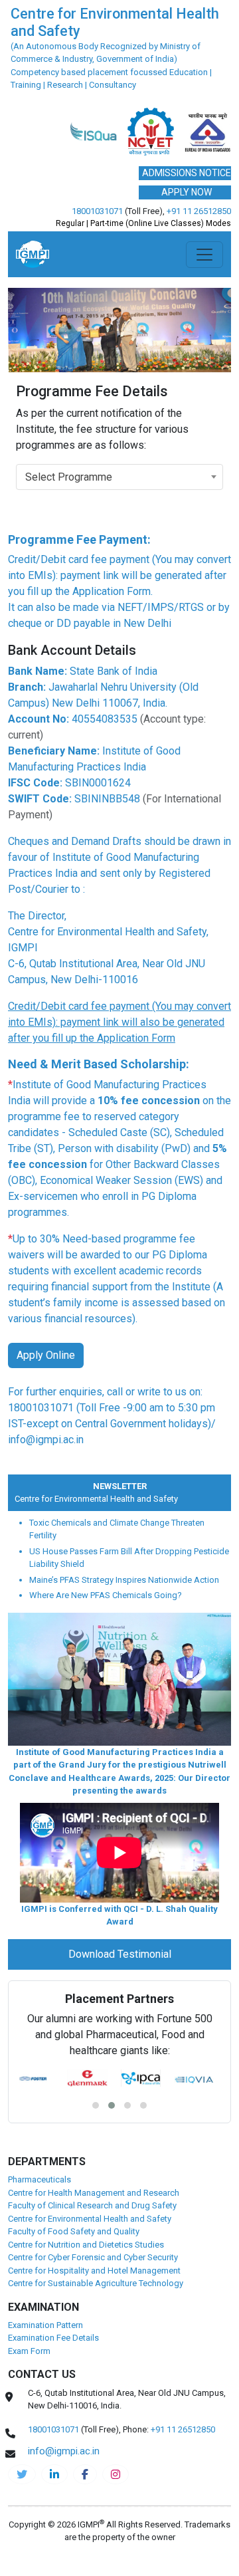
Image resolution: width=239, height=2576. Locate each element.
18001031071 (97, 211)
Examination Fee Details (53, 2338)
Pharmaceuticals (40, 2179)
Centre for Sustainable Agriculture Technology (96, 2283)
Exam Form (29, 2351)
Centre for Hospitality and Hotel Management (94, 2271)
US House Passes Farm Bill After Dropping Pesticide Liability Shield (129, 1558)
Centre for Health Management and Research (94, 2193)
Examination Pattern (45, 2325)
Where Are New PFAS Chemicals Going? (106, 1595)
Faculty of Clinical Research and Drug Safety (92, 2205)
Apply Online (46, 1355)
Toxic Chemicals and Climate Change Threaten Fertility (117, 1529)
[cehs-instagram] (116, 2474)
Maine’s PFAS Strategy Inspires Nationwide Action (124, 1580)
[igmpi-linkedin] (54, 2474)
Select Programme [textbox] (69, 477)
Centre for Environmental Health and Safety (89, 1499)
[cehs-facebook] (85, 2474)
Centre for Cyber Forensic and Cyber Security (93, 2257)
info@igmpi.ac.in (46, 1440)
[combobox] (119, 477)
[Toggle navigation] (204, 255)
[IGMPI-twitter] (22, 2474)
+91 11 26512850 (199, 211)
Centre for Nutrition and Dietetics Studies (86, 2245)
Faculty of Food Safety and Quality (74, 2231)
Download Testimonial (120, 1954)
